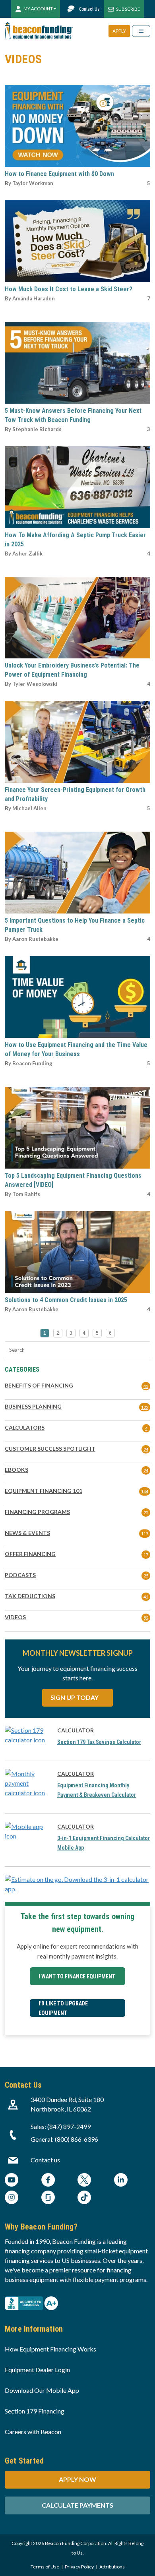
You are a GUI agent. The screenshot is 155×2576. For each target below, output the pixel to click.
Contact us (45, 2160)
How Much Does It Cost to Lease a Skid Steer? (69, 289)
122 (145, 1407)
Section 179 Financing (35, 2411)
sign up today (75, 1697)
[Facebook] (48, 2181)
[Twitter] (84, 2181)
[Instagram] (12, 2198)
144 (145, 1491)
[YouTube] (12, 2181)
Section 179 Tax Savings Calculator (99, 1742)
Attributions (112, 2567)
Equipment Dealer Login (37, 2370)
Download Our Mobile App (42, 2390)
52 (146, 1618)
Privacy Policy (79, 2567)
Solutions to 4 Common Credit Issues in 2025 (66, 1300)
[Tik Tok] (84, 2198)
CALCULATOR (76, 1730)
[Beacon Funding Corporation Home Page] (39, 31)
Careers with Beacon (33, 2432)
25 (146, 1576)
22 (146, 1513)
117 (145, 1534)
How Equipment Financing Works (50, 2349)
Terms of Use (45, 2567)
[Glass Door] (48, 2198)
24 (146, 1449)
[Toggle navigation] (141, 31)
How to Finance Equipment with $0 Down (59, 174)
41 (146, 1386)
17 (146, 1555)
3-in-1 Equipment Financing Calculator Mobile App (104, 1843)
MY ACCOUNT (38, 9)
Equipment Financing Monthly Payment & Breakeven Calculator (97, 1790)
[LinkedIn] (121, 2181)
